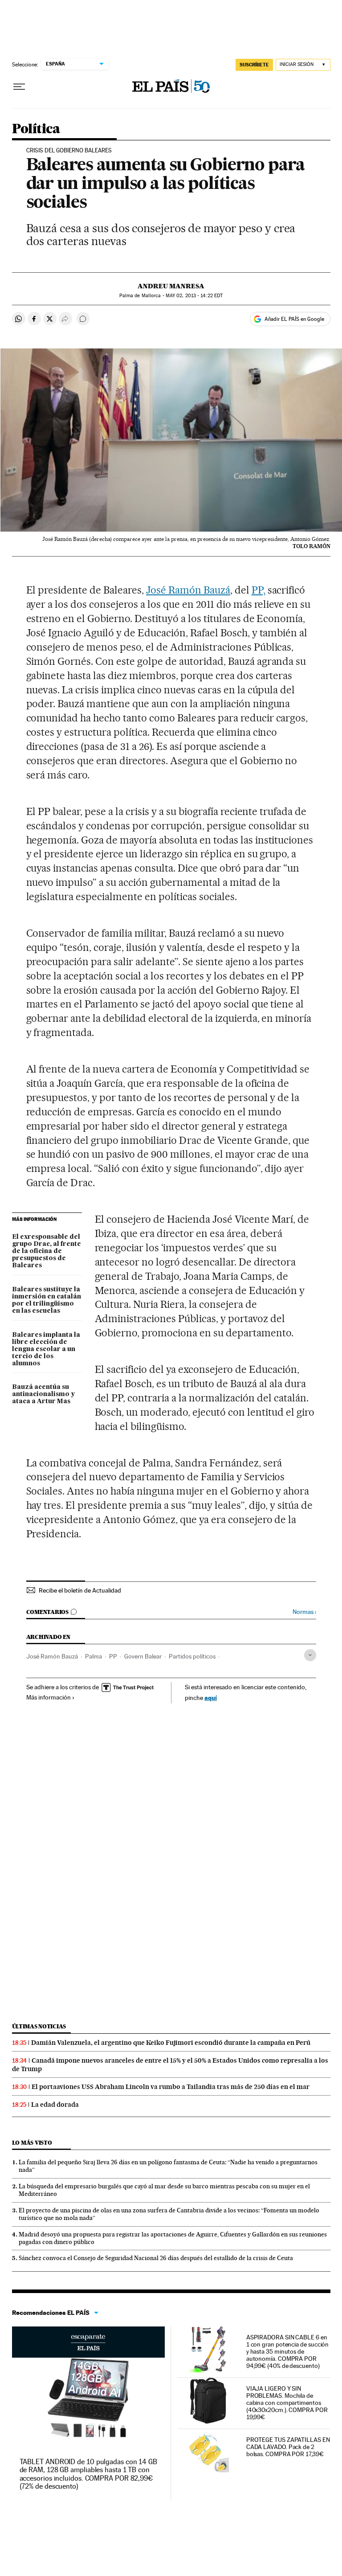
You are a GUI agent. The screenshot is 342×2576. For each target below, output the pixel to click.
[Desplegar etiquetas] (310, 1655)
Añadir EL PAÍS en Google (294, 319)
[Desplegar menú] (19, 87)
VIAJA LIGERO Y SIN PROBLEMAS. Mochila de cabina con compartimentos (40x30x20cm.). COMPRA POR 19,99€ (287, 2403)
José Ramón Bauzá (188, 590)
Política (36, 129)
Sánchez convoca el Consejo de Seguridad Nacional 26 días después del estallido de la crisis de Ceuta (156, 2258)
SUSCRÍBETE (254, 65)
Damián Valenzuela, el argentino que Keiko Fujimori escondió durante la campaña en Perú (171, 2043)
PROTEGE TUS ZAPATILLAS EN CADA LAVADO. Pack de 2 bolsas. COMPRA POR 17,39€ (288, 2447)
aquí (211, 1698)
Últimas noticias (39, 2026)
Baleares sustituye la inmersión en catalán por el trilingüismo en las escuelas (47, 1300)
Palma (94, 1656)
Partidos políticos (192, 1656)
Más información (49, 1697)
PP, (259, 590)
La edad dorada (55, 2105)
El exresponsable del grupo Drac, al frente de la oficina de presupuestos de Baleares (47, 1251)
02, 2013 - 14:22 (194, 296)
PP (113, 1656)
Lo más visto (32, 2143)
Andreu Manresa (171, 286)
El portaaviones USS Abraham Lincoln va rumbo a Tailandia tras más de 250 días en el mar (171, 2087)
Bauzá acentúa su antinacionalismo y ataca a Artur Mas (43, 1394)
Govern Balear (143, 1656)
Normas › (304, 1612)
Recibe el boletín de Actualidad (80, 1590)
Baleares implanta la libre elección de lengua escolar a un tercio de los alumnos (46, 1349)
